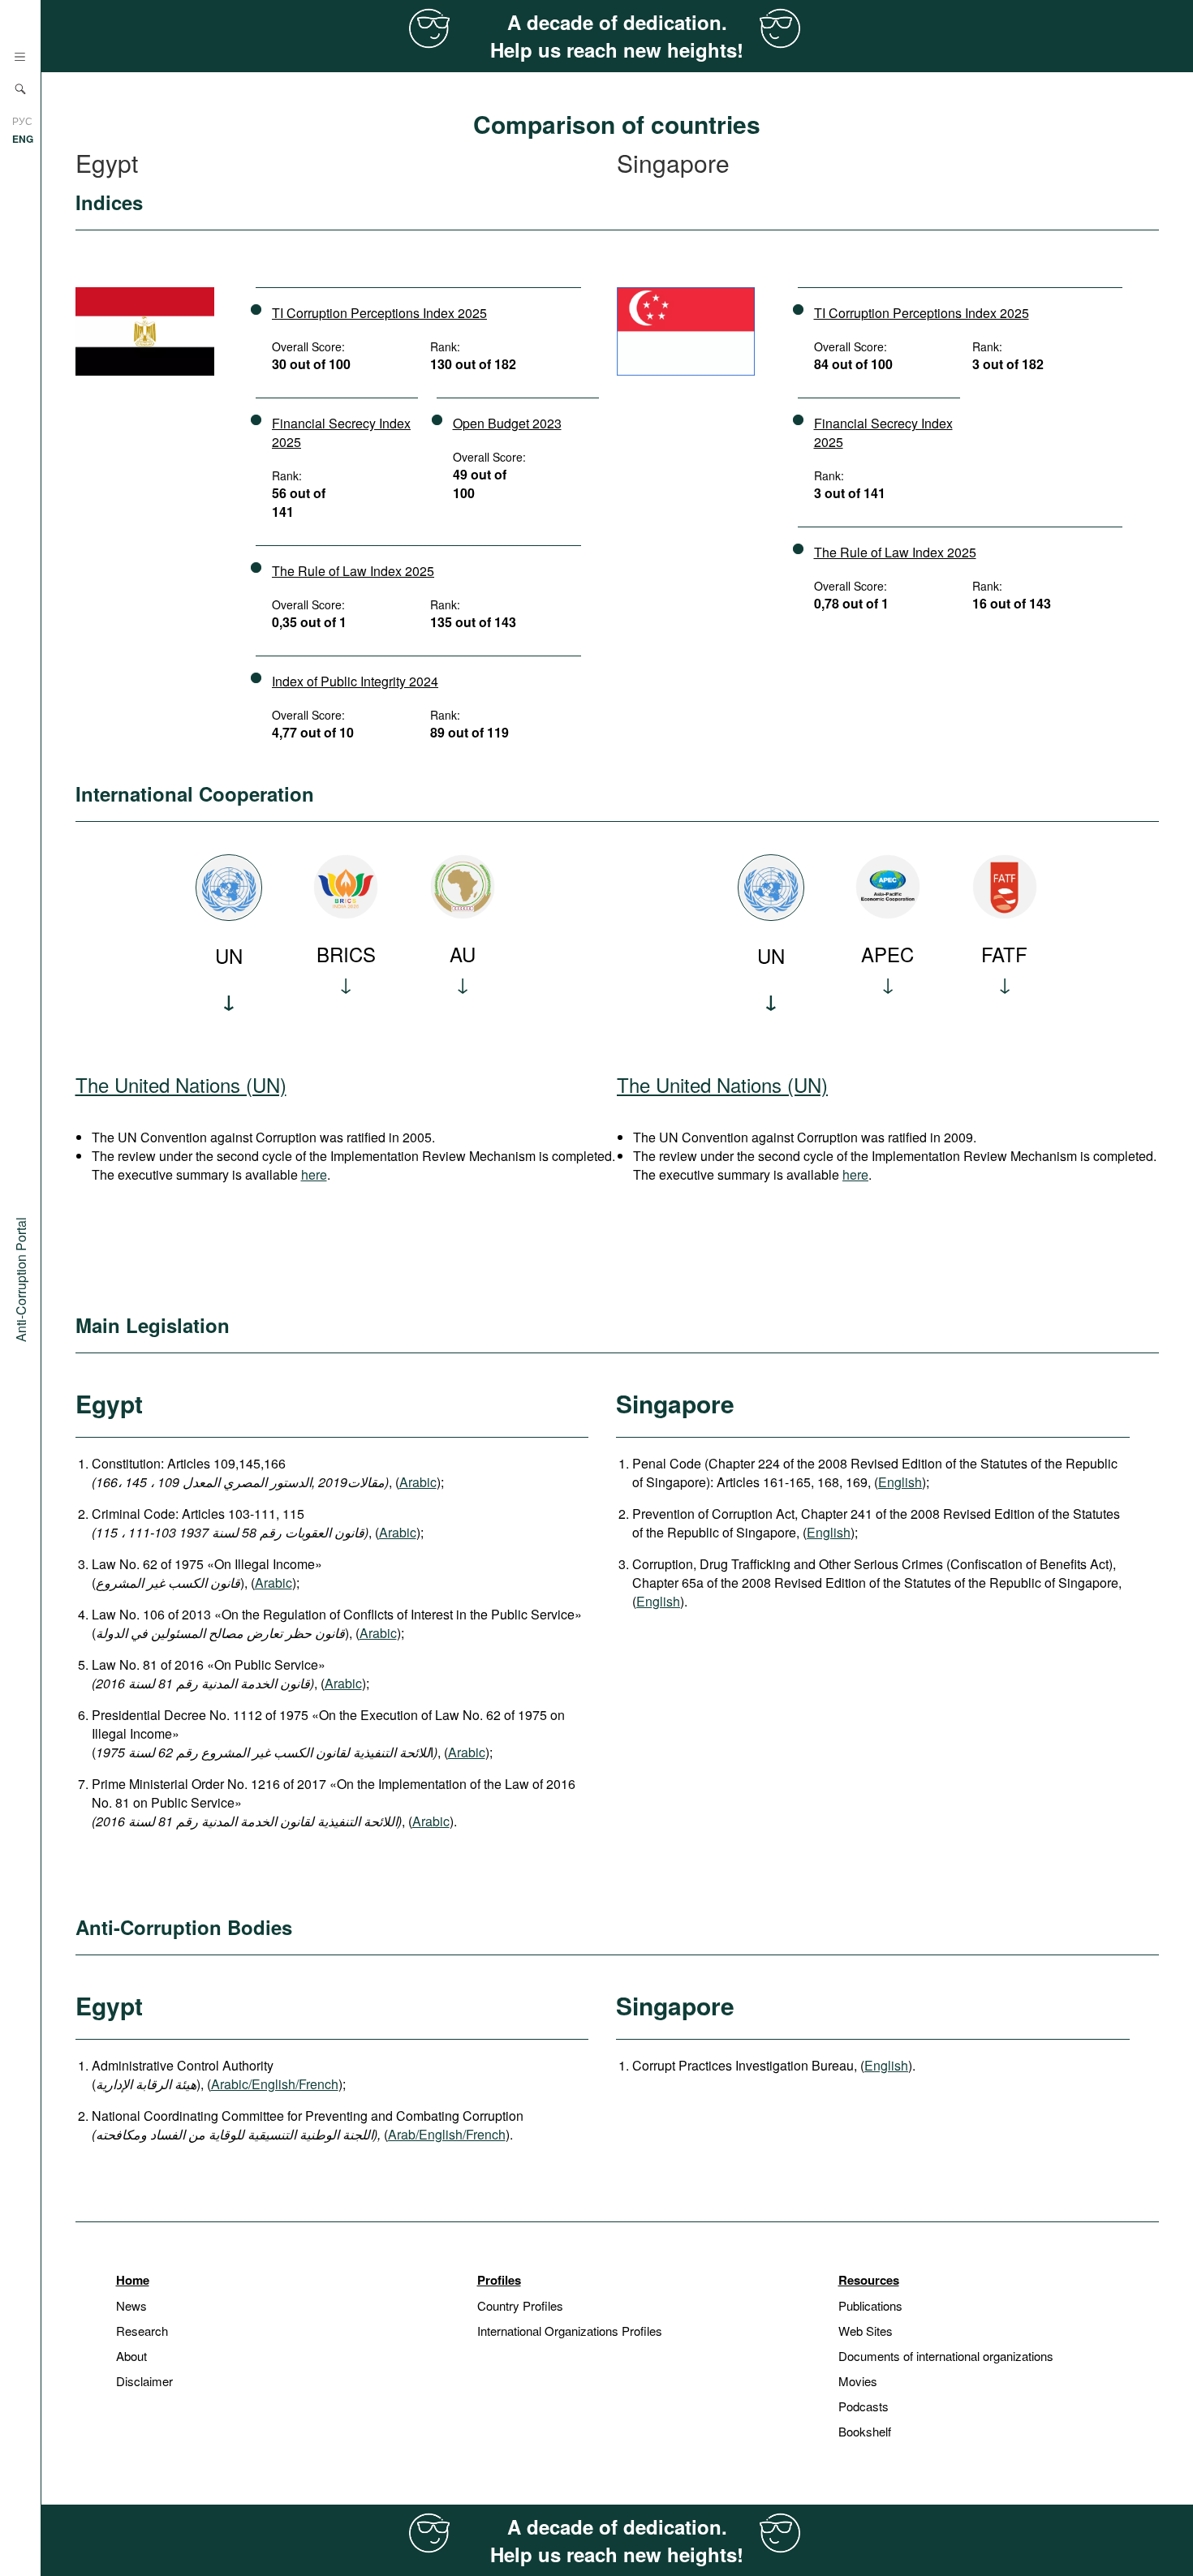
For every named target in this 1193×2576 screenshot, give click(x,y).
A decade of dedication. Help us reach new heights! (617, 36)
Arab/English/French (447, 2134)
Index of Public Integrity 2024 (355, 681)
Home (133, 2280)
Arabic (418, 1482)
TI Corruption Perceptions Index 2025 (379, 313)
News (131, 2305)
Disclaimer (144, 2381)
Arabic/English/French (275, 2084)
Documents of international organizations (946, 2356)
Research (142, 2331)
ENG (23, 139)
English (900, 1482)
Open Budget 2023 (507, 423)
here (314, 1174)
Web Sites (866, 2331)
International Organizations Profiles (570, 2331)
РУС (22, 120)
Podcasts (864, 2406)
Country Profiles (520, 2305)
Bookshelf (865, 2431)
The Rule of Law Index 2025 (353, 571)
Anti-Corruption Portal (21, 1279)
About (131, 2356)
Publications (870, 2305)
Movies (858, 2381)
